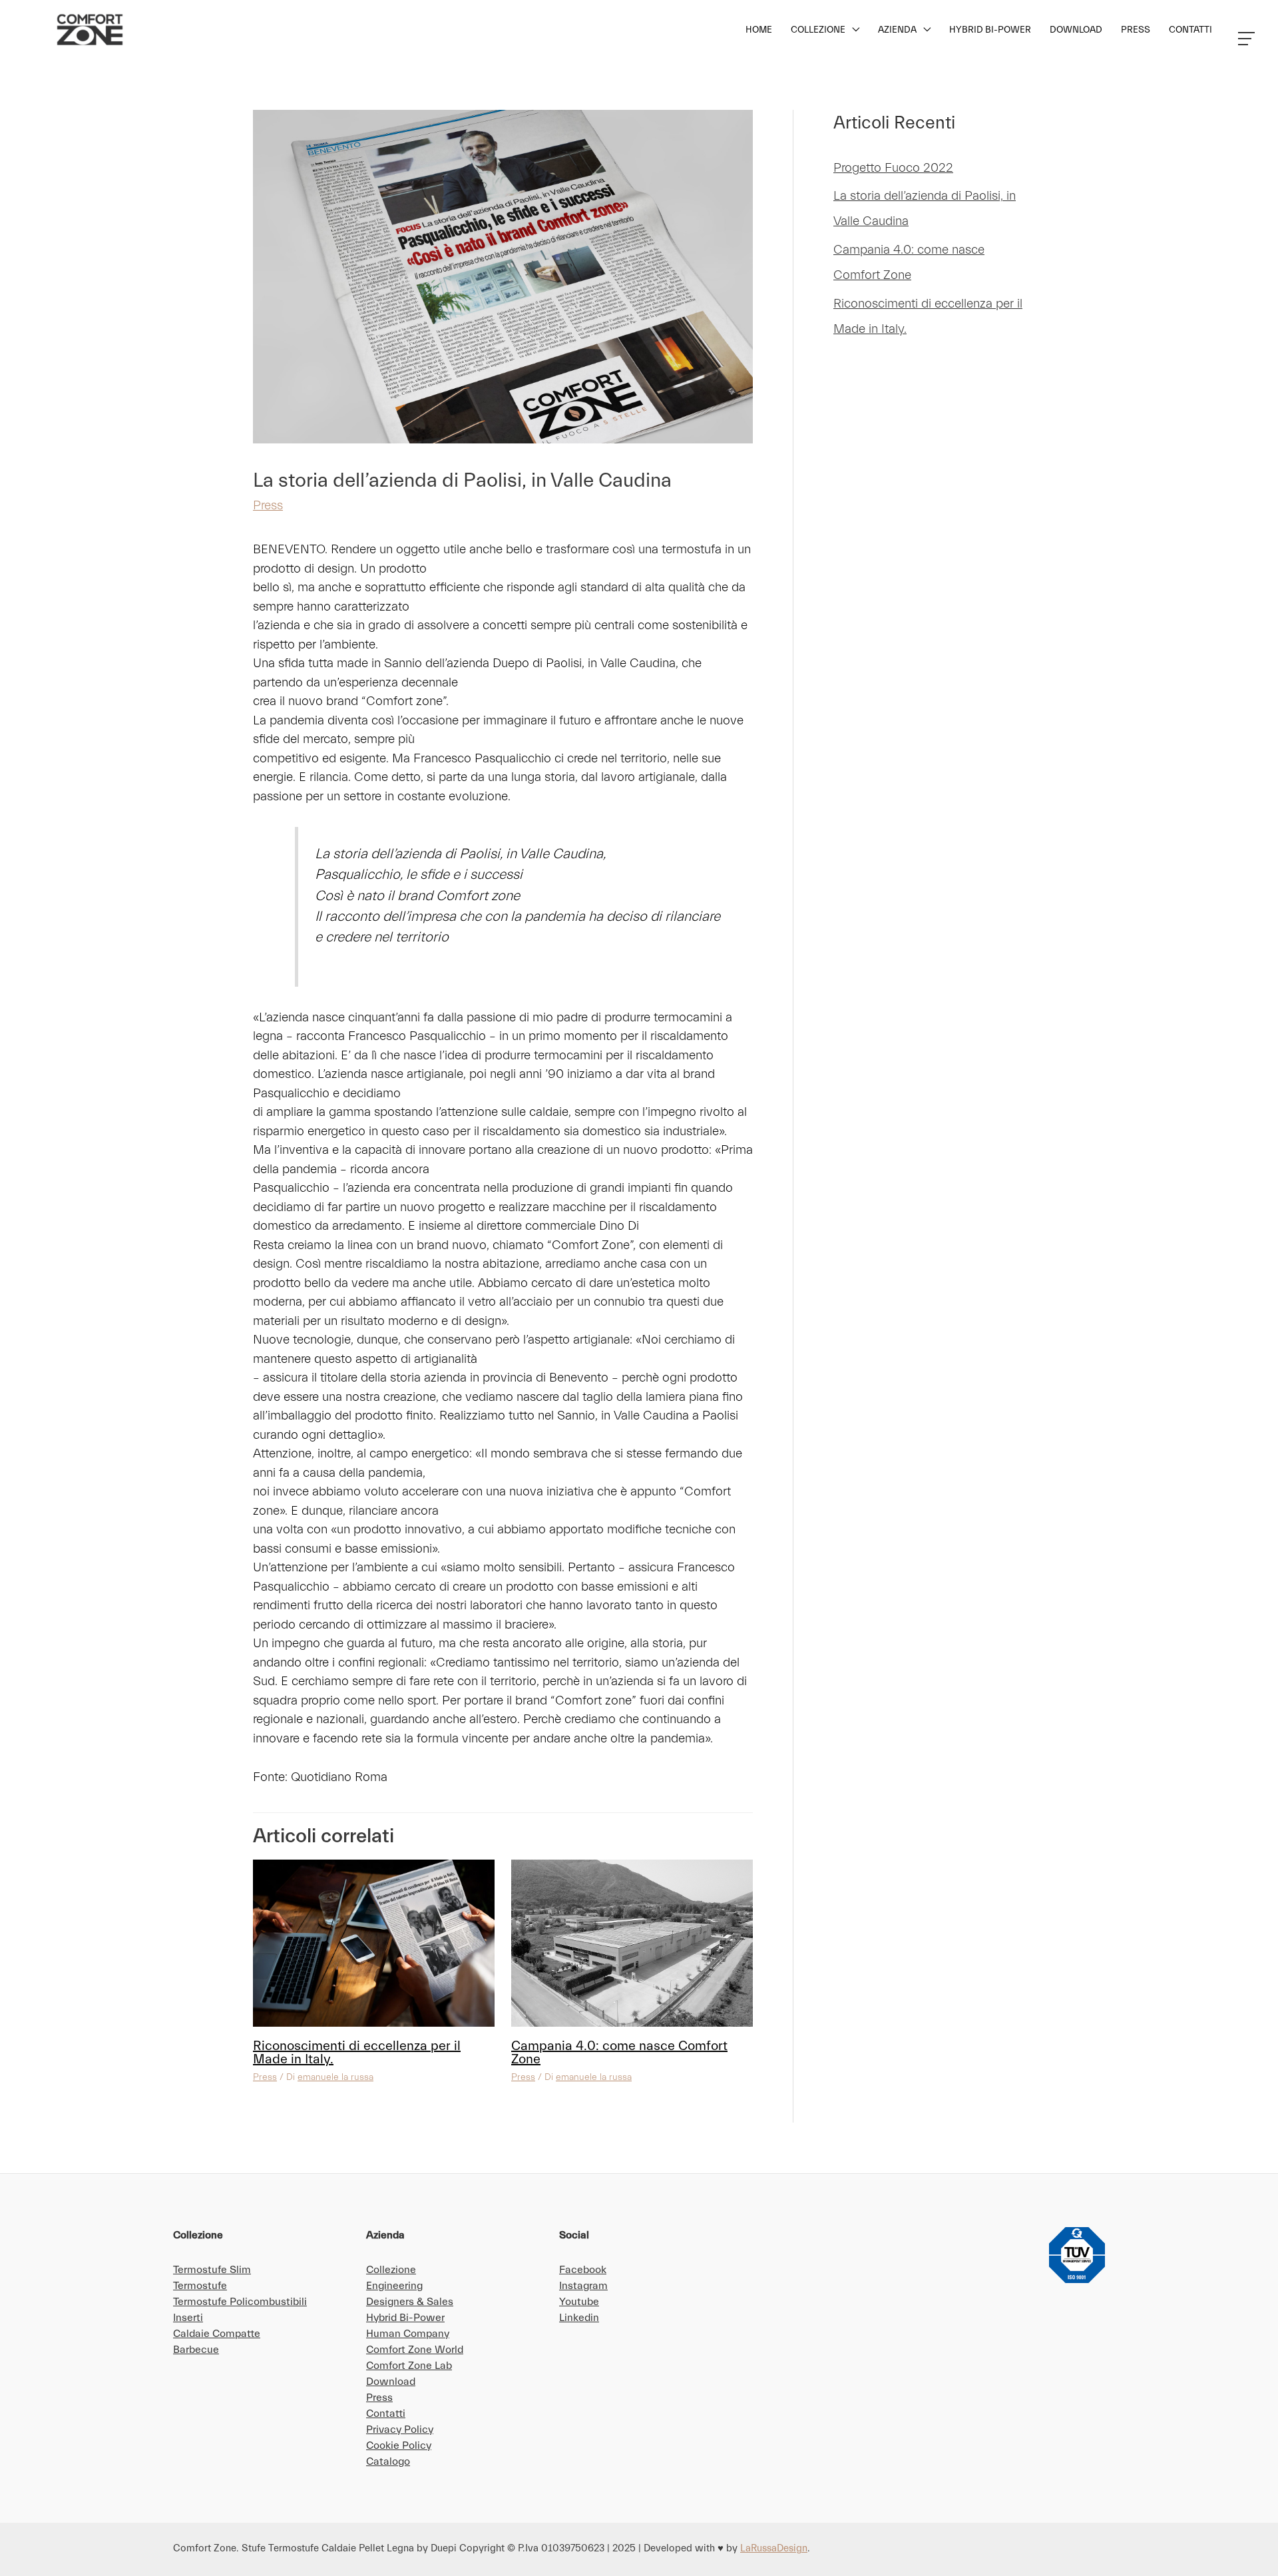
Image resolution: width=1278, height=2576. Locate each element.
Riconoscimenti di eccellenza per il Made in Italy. (357, 2052)
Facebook (583, 2270)
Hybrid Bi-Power (405, 2318)
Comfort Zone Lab (409, 2366)
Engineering (394, 2286)
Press (268, 505)
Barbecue (196, 2350)
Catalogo (388, 2461)
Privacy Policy (400, 2430)
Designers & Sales (410, 2302)
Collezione (391, 2270)
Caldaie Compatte (217, 2334)
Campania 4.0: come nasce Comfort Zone (619, 2052)
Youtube (579, 2302)
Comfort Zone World (415, 2350)
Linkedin (579, 2318)
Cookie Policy (399, 2446)
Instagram (583, 2286)
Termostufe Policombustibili (240, 2302)
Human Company (408, 2334)
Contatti (386, 2414)
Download (391, 2382)
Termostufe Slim (212, 2270)
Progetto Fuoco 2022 (893, 168)
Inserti (188, 2318)
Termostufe (200, 2286)
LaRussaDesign (774, 2548)
